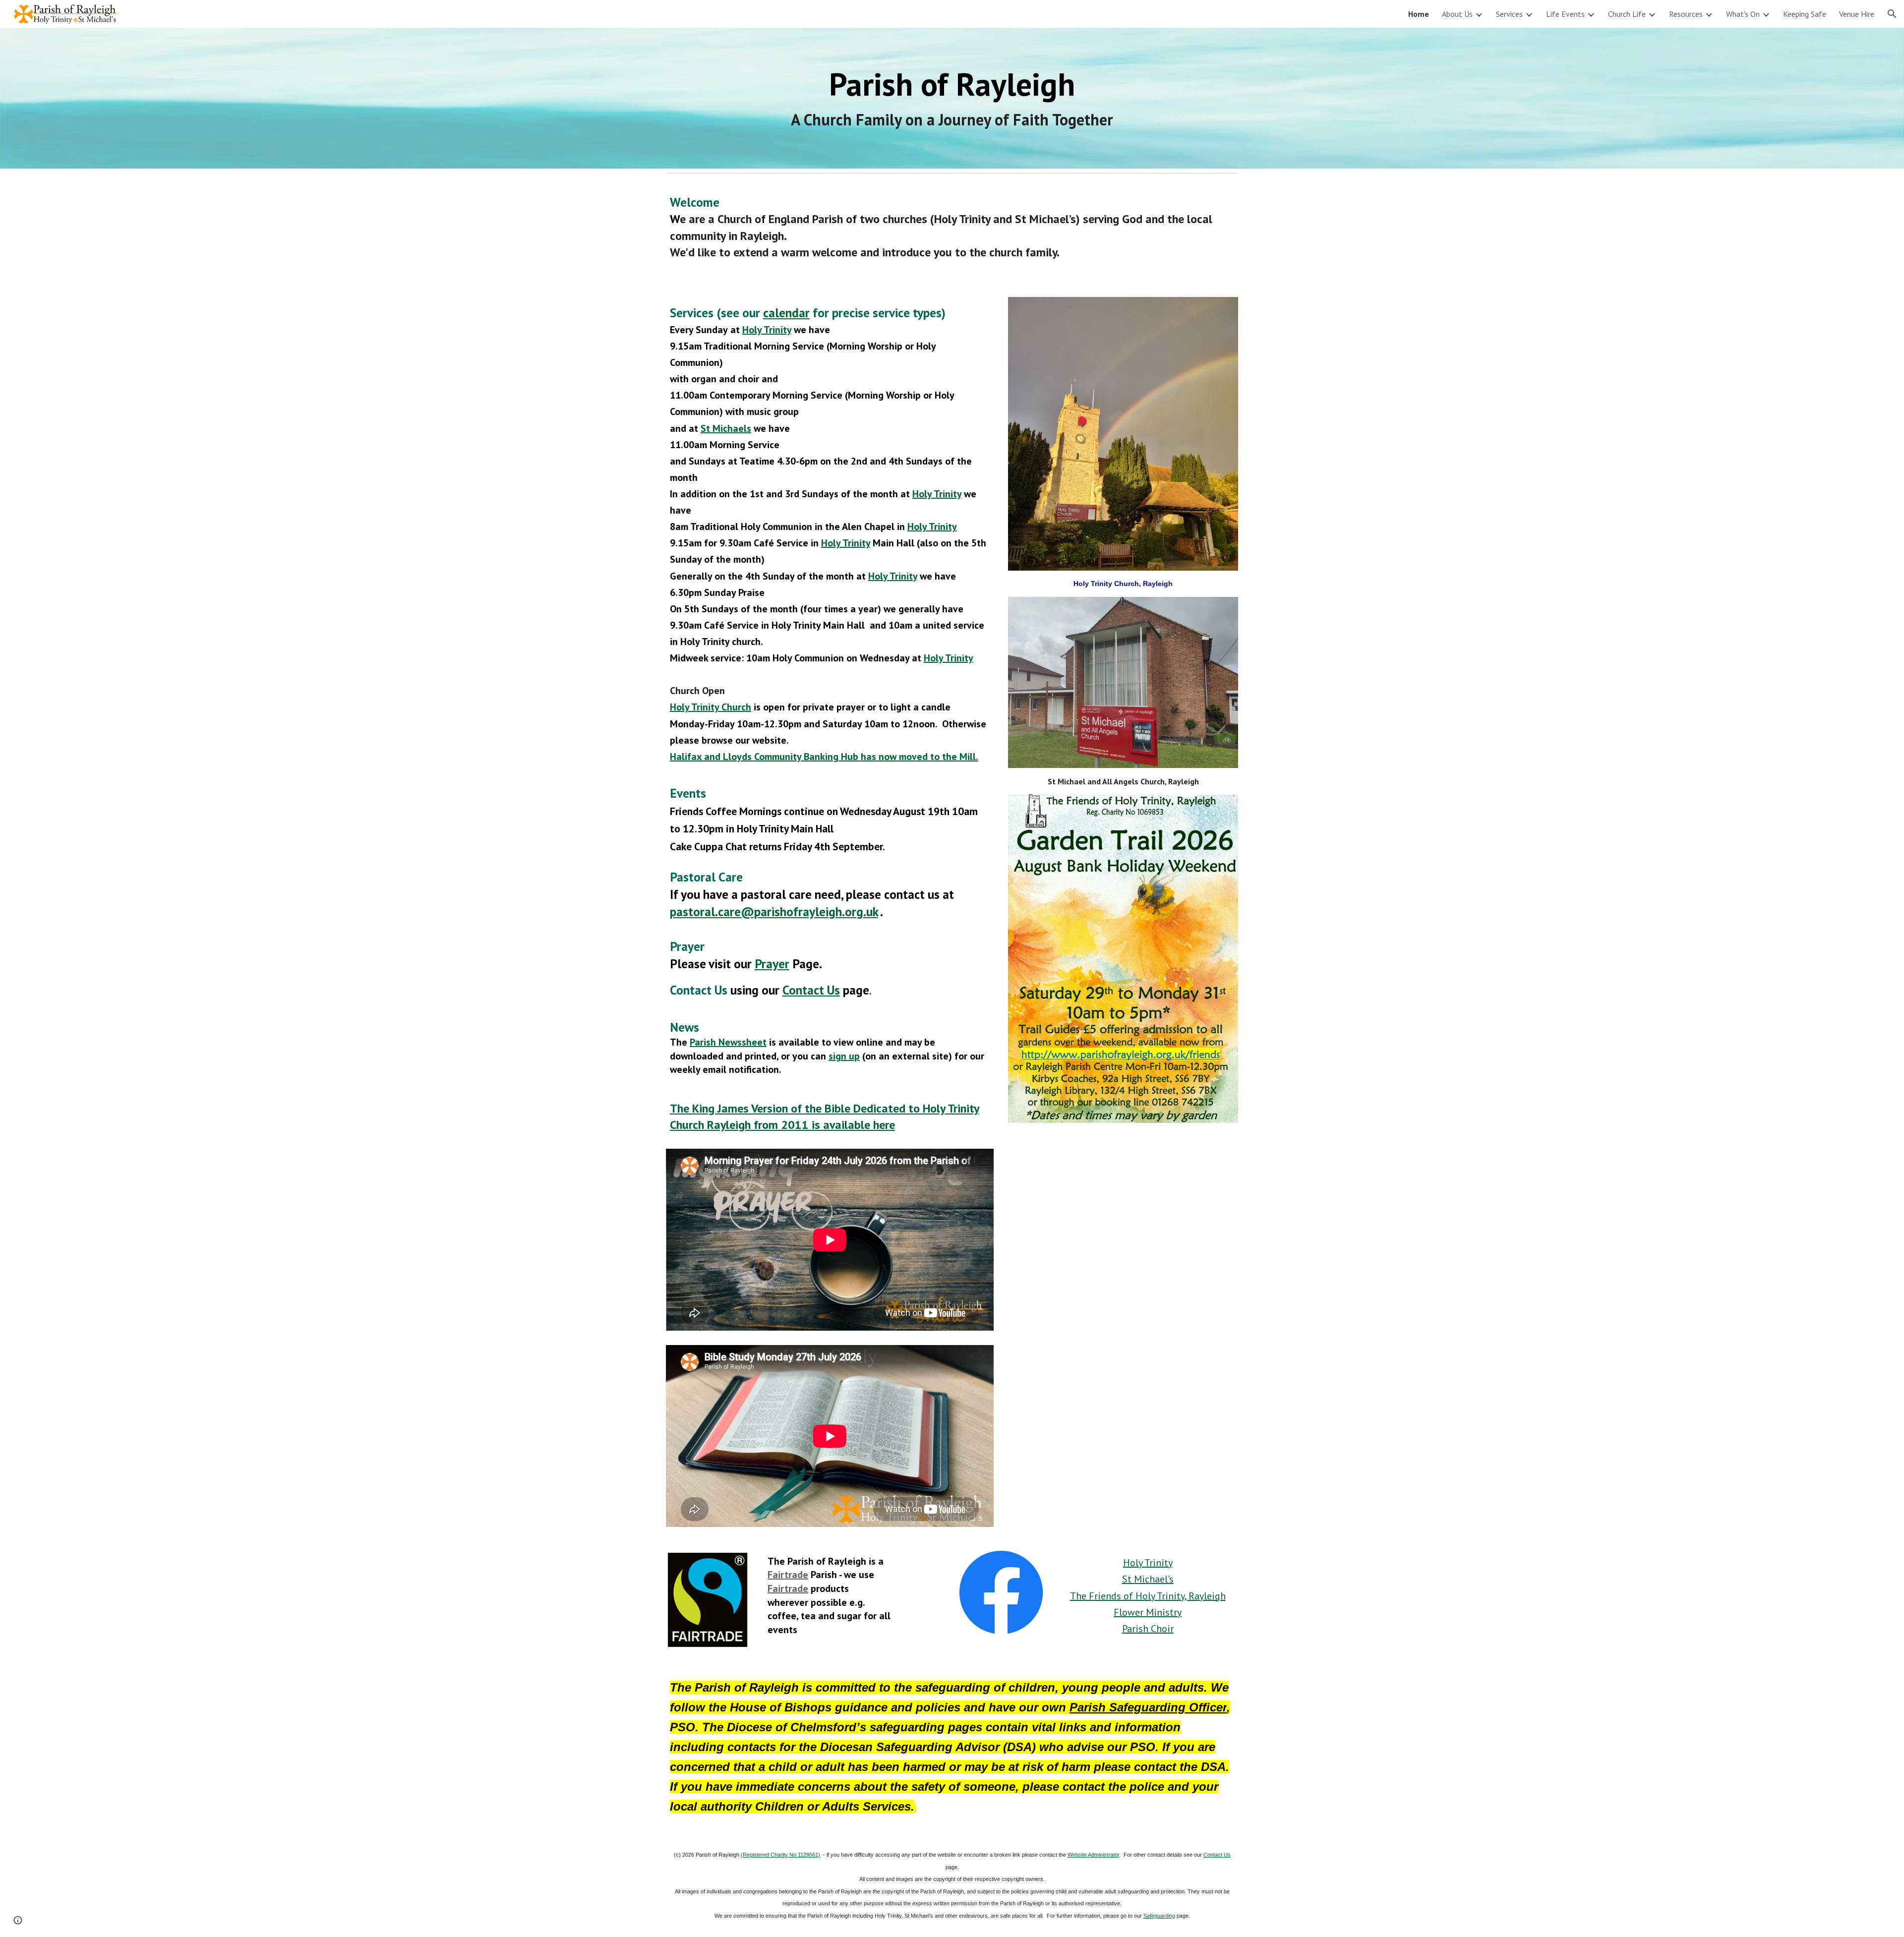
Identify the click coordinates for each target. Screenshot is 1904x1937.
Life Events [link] (1565, 14)
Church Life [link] (1627, 14)
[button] (1892, 14)
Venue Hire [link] (1857, 14)
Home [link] (1419, 14)
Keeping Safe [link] (1805, 14)
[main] (952, 98)
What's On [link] (1743, 14)
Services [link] (1509, 14)
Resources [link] (1686, 14)
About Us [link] (1457, 14)
